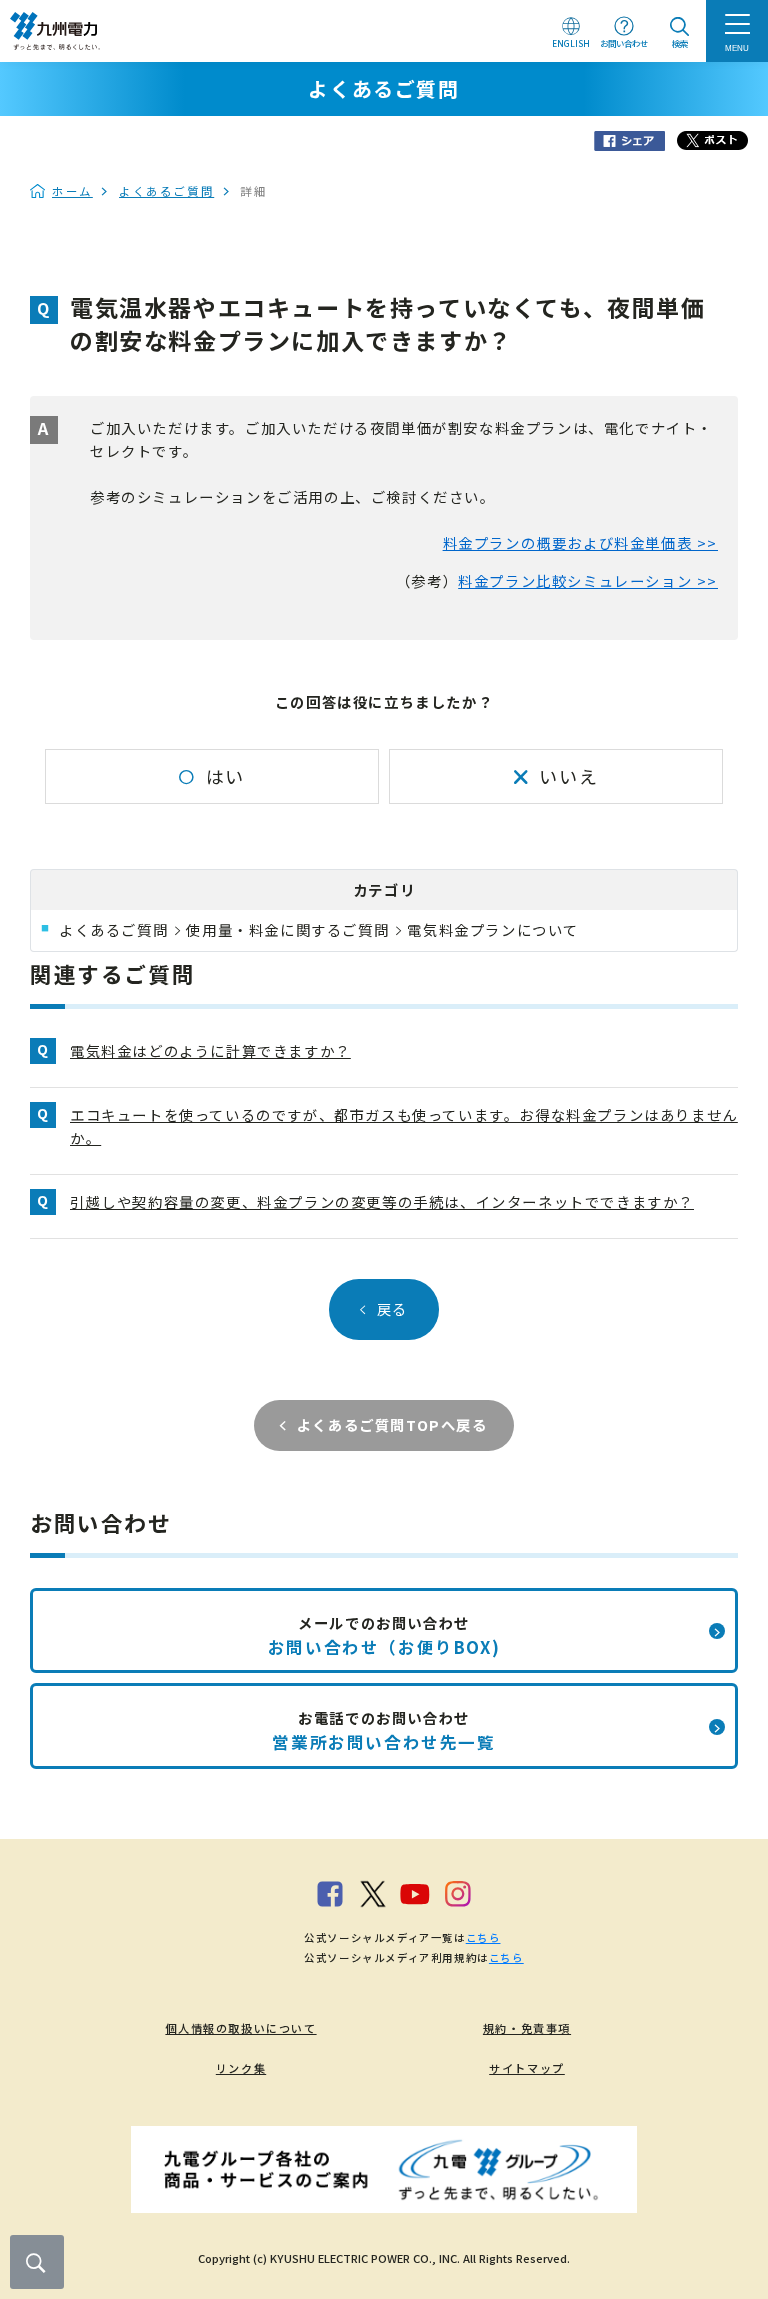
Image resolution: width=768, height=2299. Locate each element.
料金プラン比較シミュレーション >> (588, 580)
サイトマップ (527, 2068)
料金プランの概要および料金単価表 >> (580, 542)
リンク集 (241, 2068)
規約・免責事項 (527, 2028)
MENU (737, 48)
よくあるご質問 (166, 191)
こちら (483, 1937)
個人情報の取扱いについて (240, 2028)
